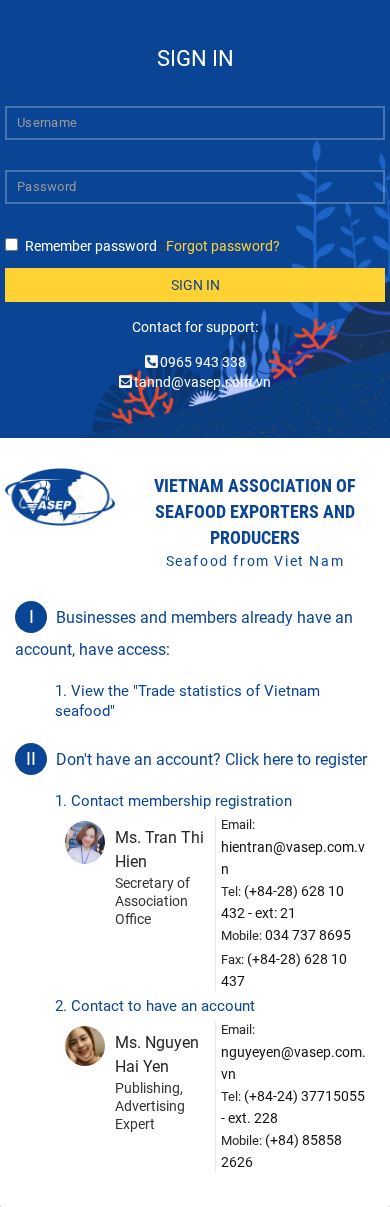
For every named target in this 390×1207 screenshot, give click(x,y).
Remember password (91, 246)
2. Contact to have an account (155, 1006)
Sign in (195, 285)
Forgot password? (223, 246)
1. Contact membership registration (173, 801)
